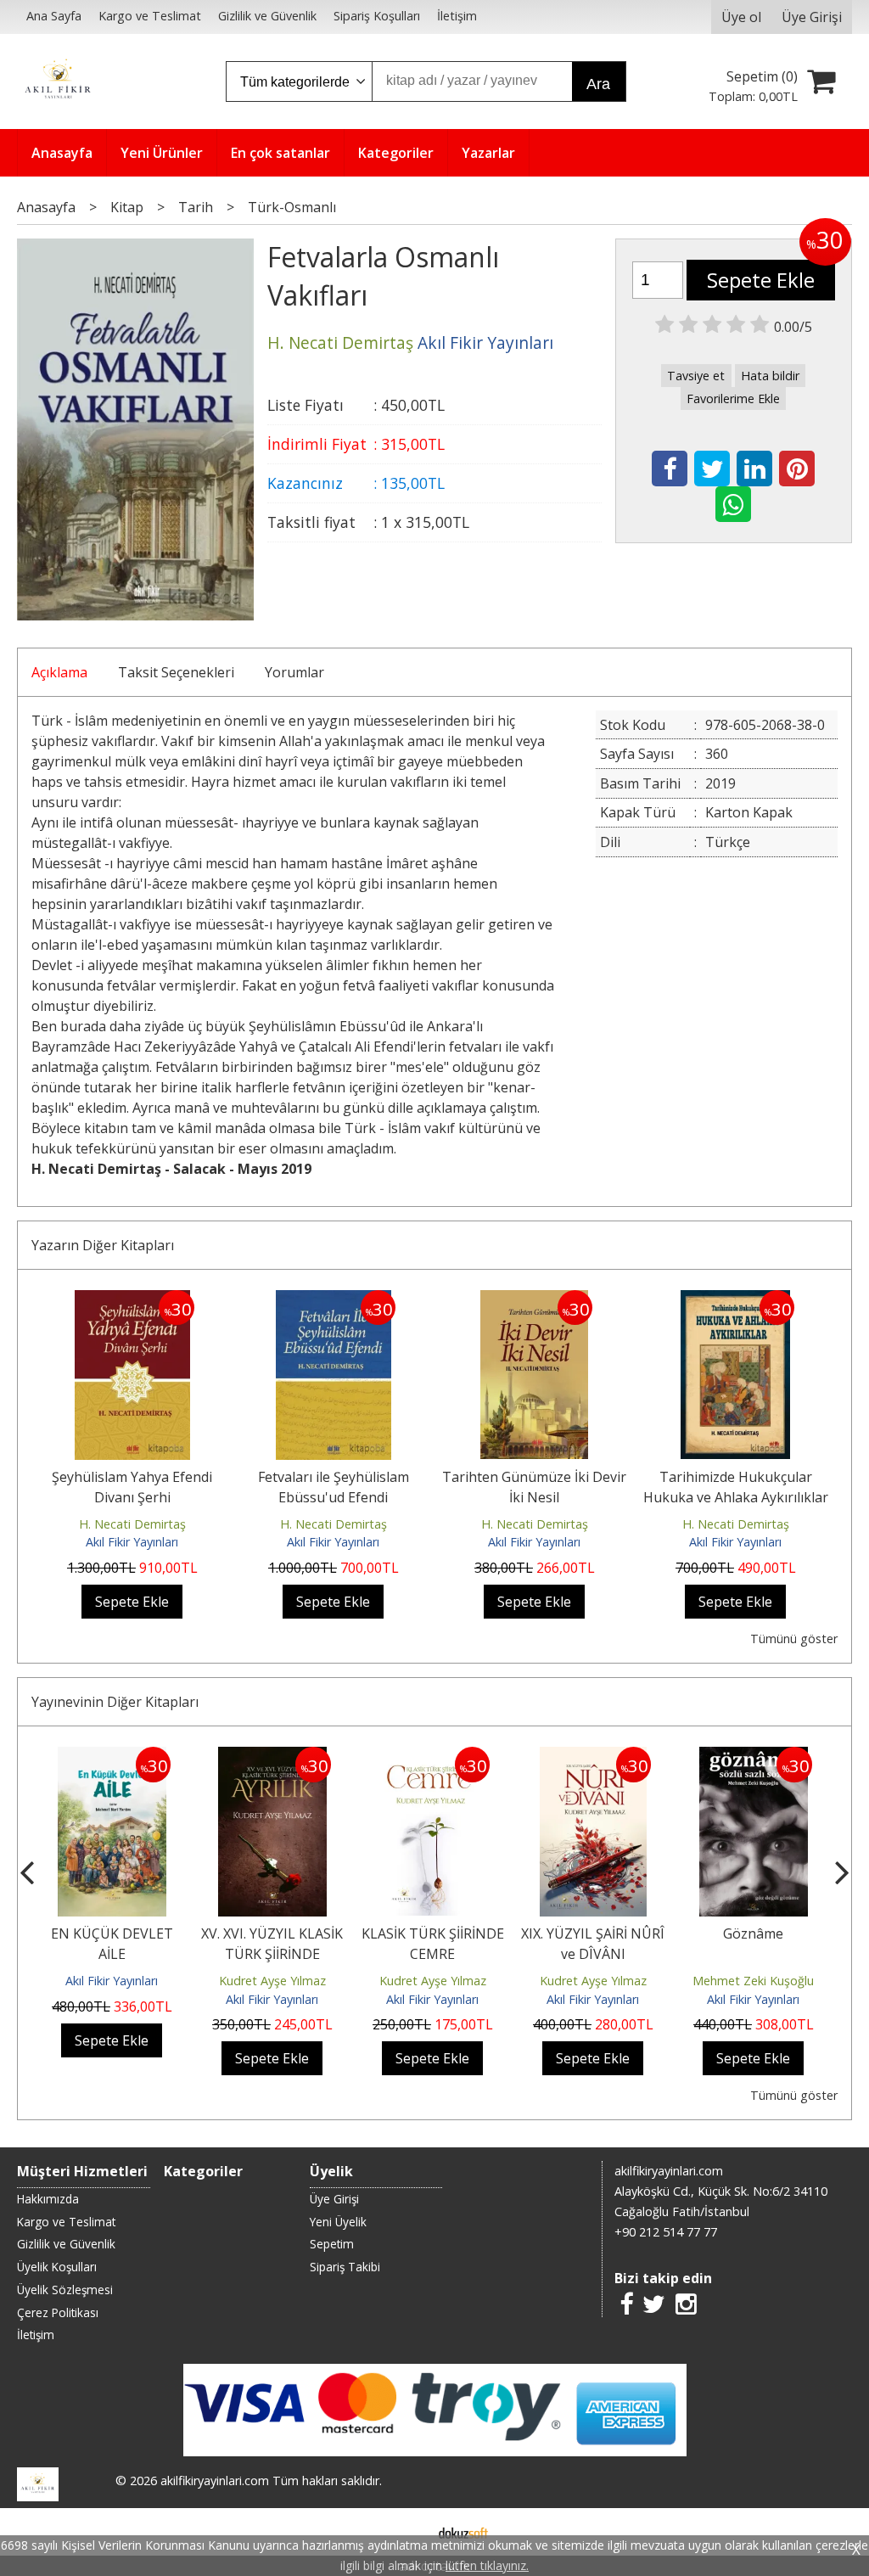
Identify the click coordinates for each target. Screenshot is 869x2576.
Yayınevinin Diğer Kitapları (115, 1702)
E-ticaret (408, 2532)
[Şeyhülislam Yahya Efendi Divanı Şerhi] (132, 1300)
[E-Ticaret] (463, 2532)
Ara (598, 84)
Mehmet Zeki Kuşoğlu (753, 1981)
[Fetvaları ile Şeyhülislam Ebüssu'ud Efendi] (334, 1300)
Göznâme (753, 1933)
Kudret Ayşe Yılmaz (272, 1981)
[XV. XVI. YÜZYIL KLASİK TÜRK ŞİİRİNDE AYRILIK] (272, 1757)
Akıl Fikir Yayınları (132, 1542)
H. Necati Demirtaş (132, 1524)
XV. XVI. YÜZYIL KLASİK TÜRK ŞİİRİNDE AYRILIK (272, 1954)
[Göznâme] (754, 1757)
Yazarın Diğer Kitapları (103, 1245)
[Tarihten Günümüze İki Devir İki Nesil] (534, 1300)
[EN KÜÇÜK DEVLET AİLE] (112, 1757)
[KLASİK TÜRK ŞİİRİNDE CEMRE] (432, 1757)
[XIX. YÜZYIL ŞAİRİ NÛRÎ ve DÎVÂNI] (594, 1757)
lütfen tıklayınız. (487, 2565)
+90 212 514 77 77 (666, 2232)
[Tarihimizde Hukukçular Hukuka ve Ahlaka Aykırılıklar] (735, 1300)
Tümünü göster (793, 1639)
